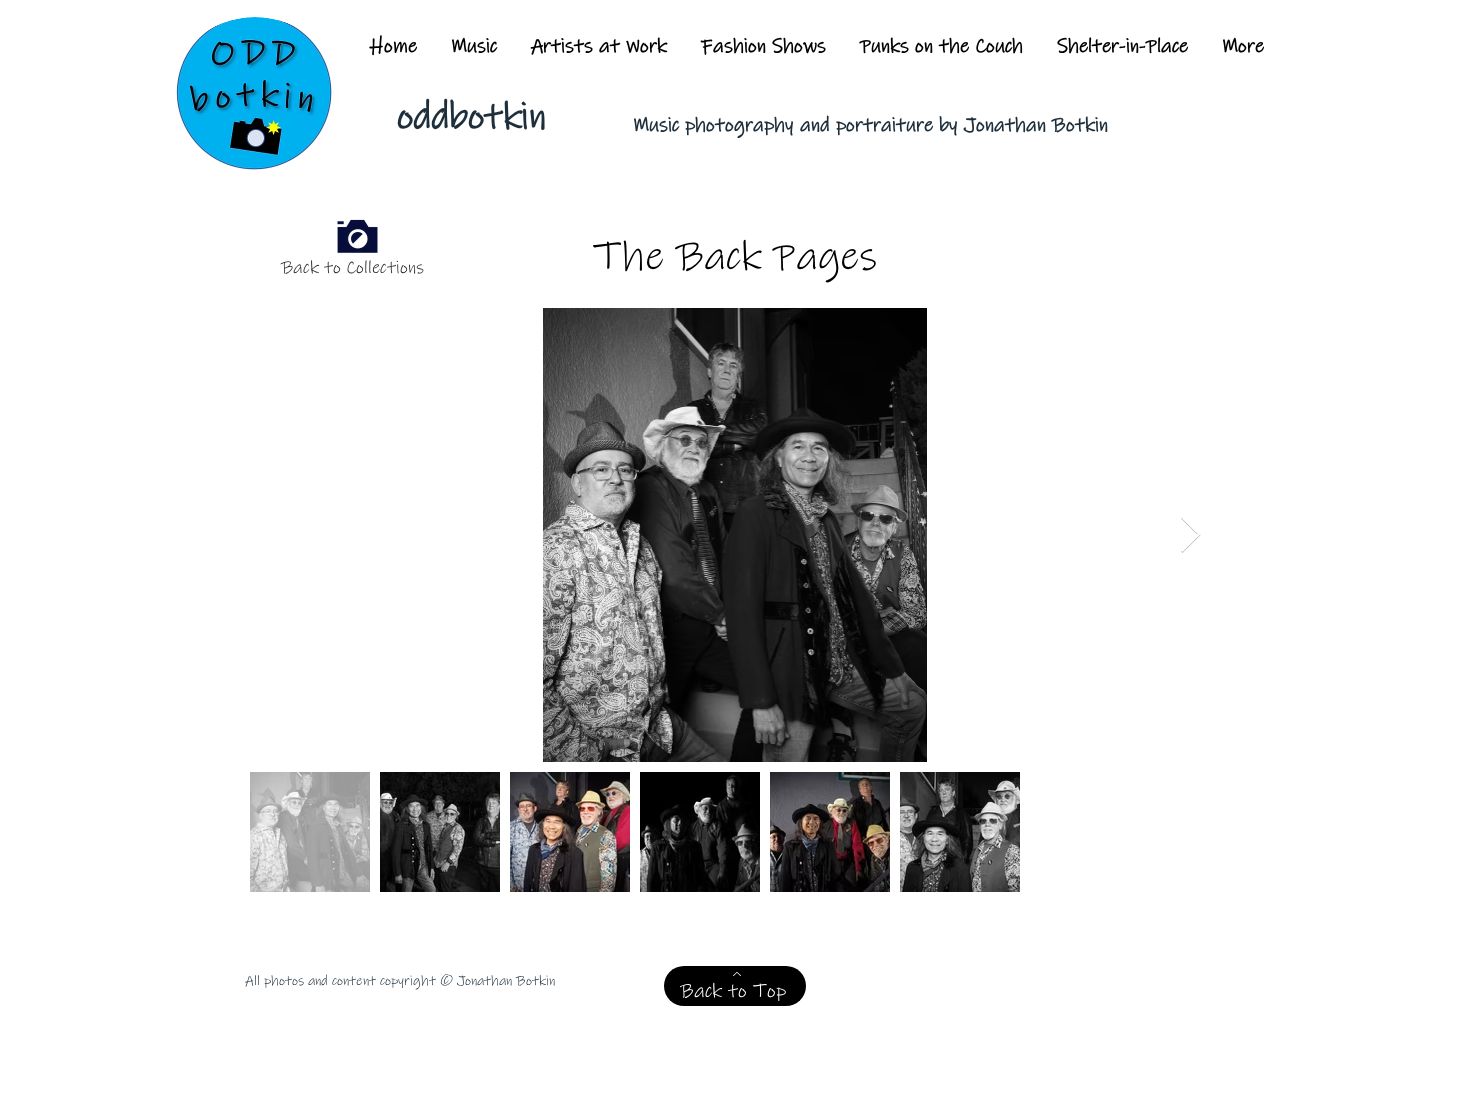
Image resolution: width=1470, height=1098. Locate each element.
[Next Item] (1190, 535)
